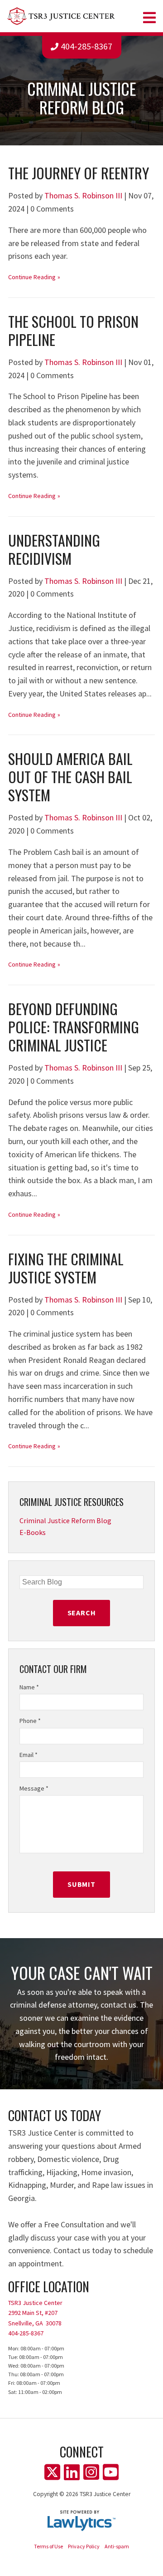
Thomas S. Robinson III (83, 195)
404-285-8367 (86, 46)
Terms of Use (48, 2546)
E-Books (33, 1532)
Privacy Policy (84, 2546)
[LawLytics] (81, 2521)
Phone (30, 1721)
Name (29, 1687)
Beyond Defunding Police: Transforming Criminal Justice (74, 1027)
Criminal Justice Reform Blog (65, 1520)
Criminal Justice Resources (72, 1502)
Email (29, 1755)
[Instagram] (91, 2472)
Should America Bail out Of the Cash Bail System (70, 777)
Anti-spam (117, 2546)
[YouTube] (111, 2472)
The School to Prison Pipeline (73, 330)
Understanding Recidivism (54, 549)
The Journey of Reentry (79, 173)
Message (34, 1788)
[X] (52, 2472)
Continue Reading (32, 277)
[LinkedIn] (72, 2472)
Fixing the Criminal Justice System (66, 1268)
